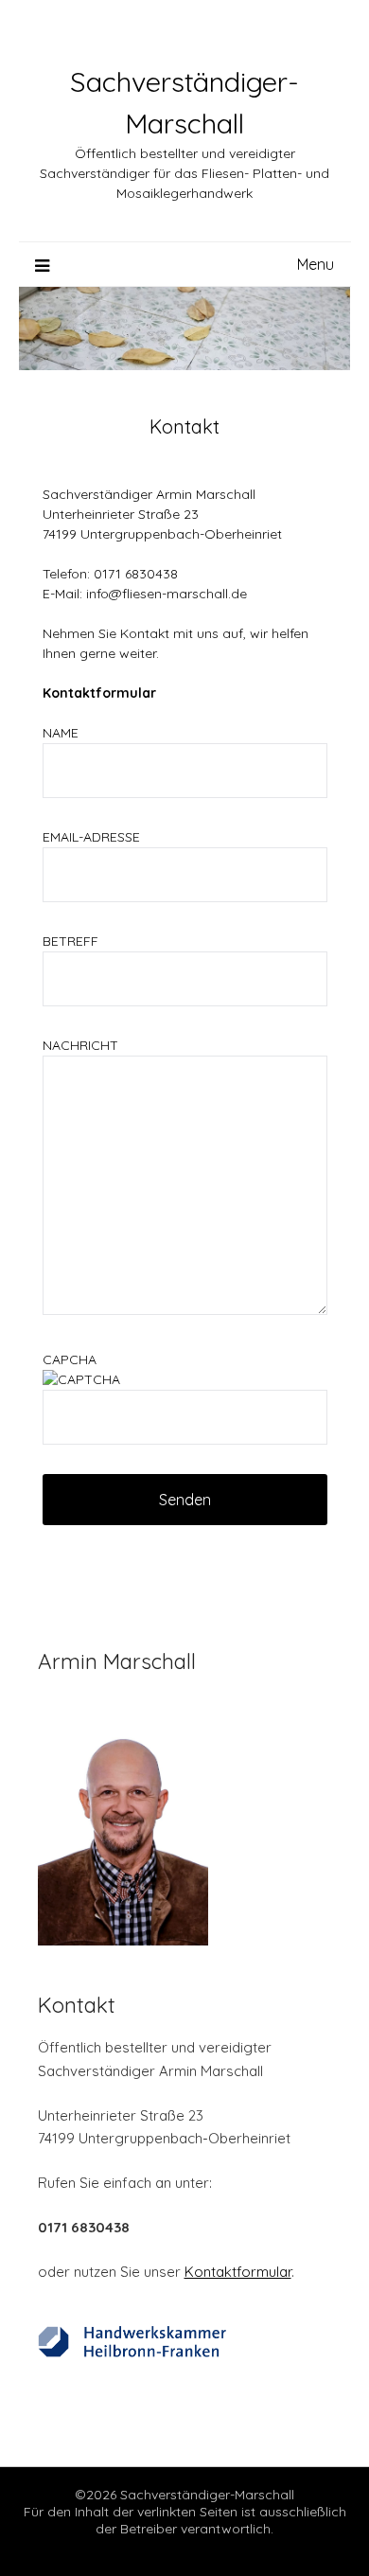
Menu (316, 264)
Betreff (70, 941)
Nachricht (80, 1045)
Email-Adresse (91, 837)
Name (61, 733)
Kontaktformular (238, 2272)
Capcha (70, 1359)
